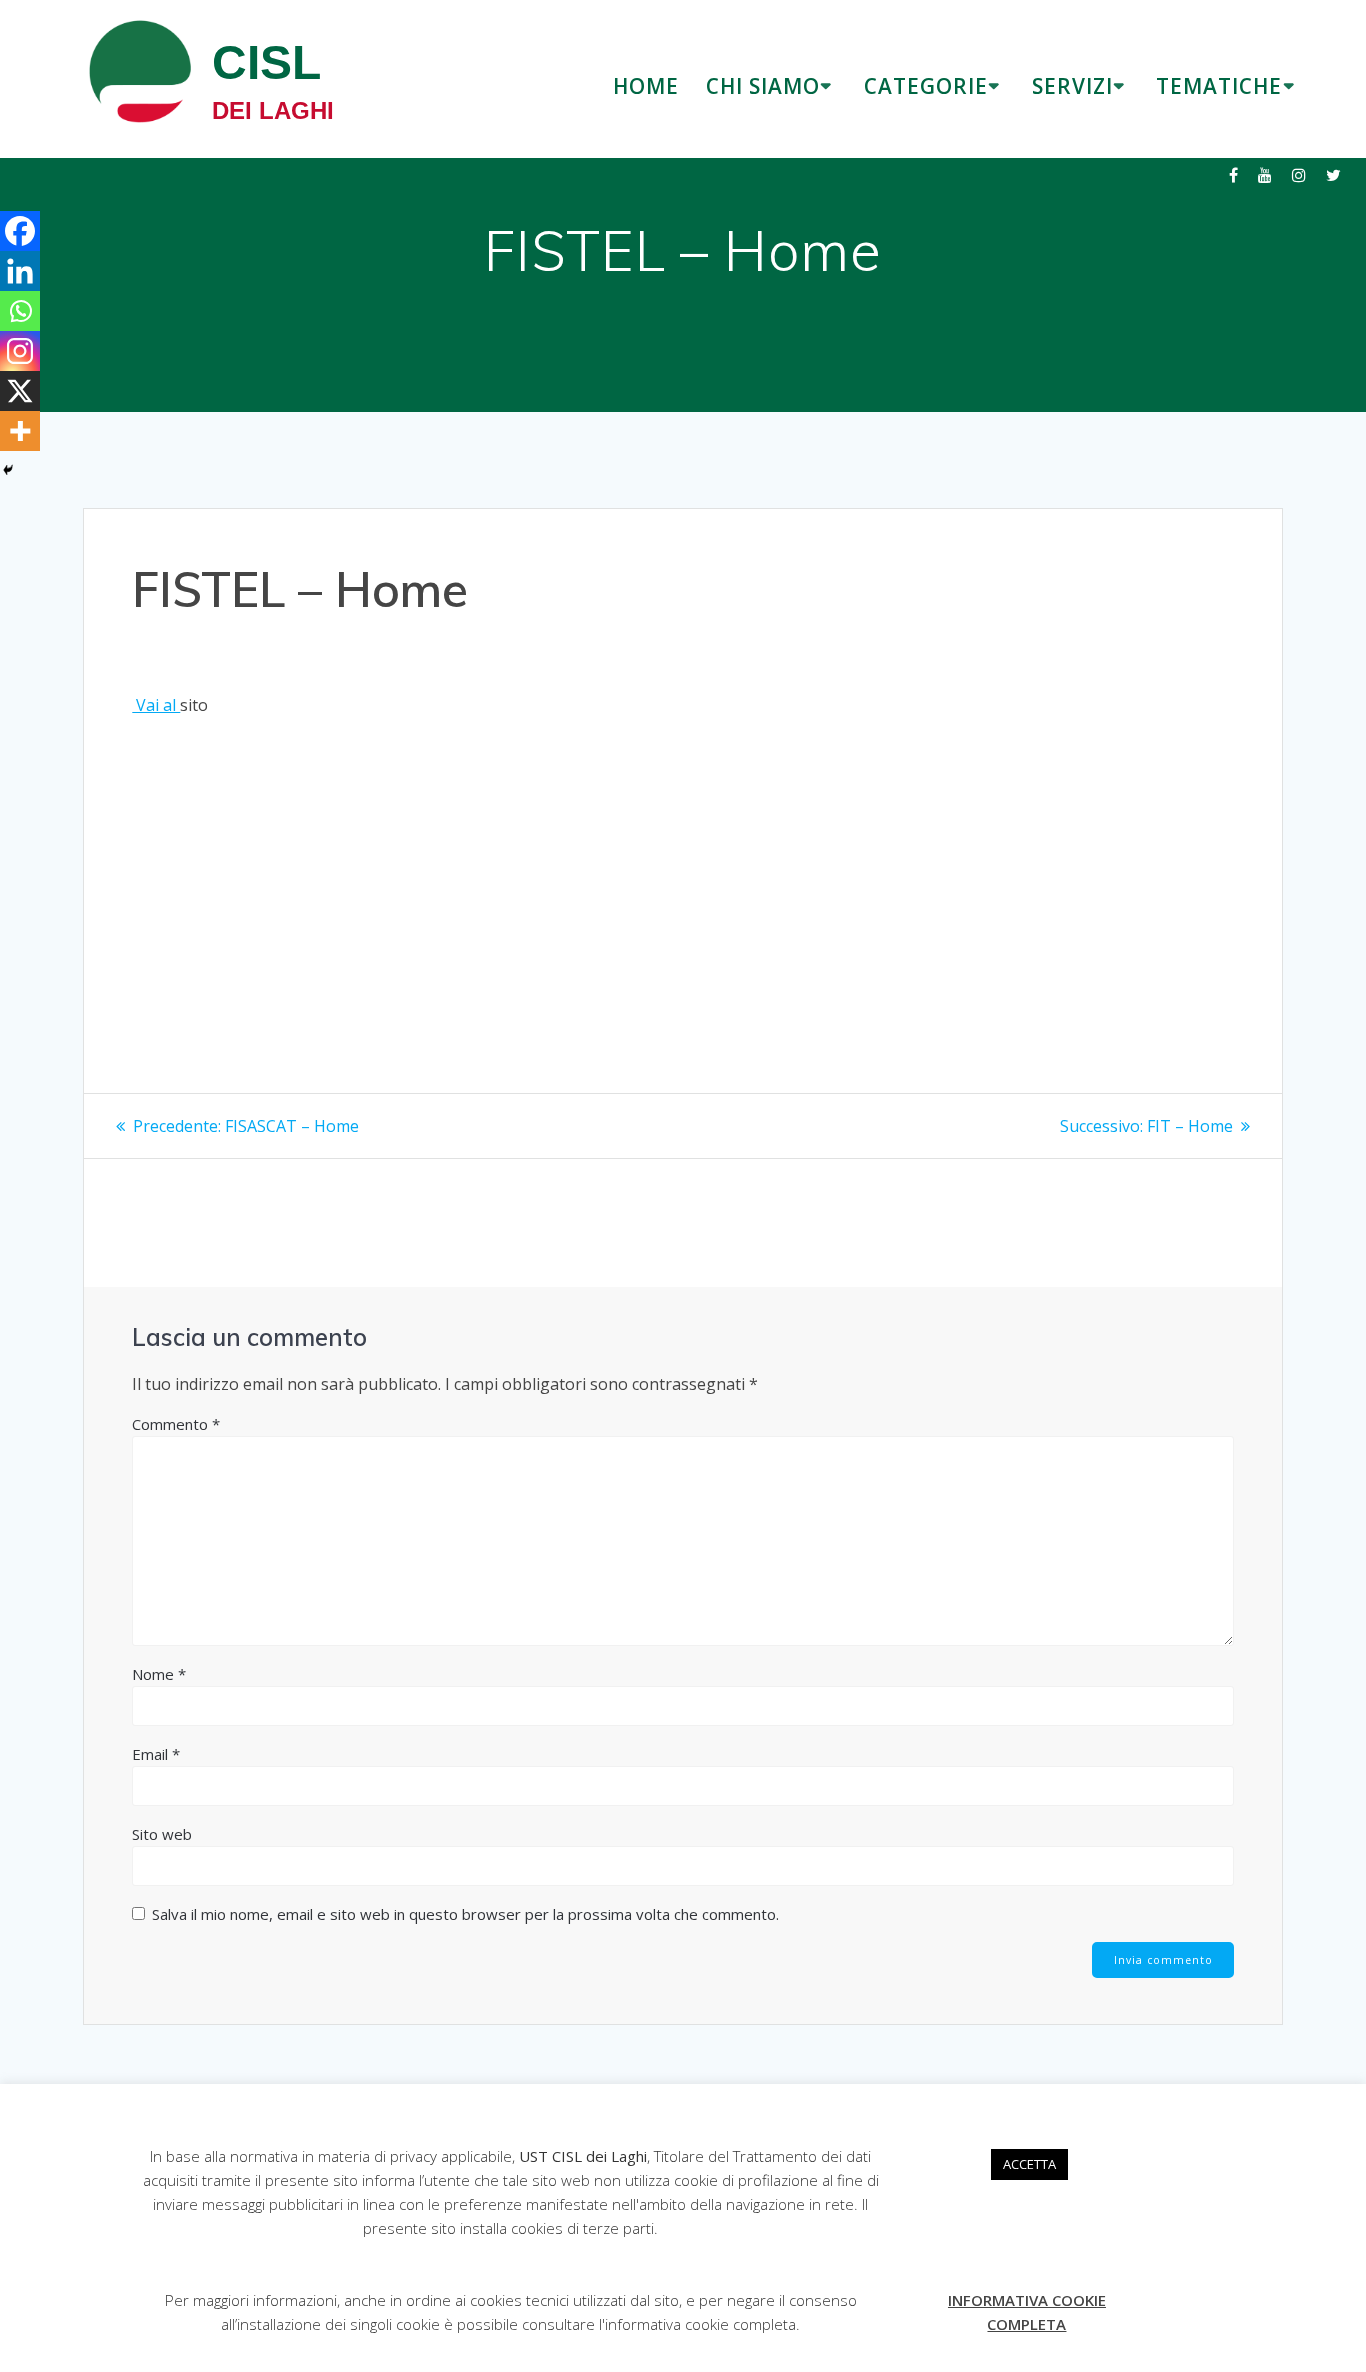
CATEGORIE (926, 86)
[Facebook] (20, 231)
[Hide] (8, 470)
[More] (20, 431)
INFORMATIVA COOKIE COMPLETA (1027, 2312)
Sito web (162, 1834)
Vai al (156, 705)
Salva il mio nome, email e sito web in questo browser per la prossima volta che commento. (465, 1914)
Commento (176, 1424)
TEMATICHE (1219, 86)
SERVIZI (1072, 86)
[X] (20, 391)
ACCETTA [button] (1029, 2164)
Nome (159, 1674)
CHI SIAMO (763, 86)
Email (156, 1754)
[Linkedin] (20, 271)
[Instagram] (20, 351)
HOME (646, 86)
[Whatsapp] (20, 311)
